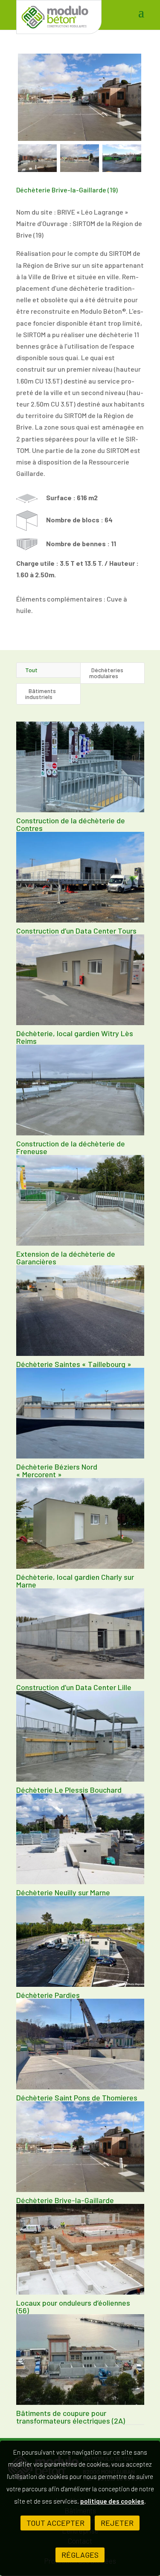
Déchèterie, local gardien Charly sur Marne (75, 1581)
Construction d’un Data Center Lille (74, 1687)
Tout (31, 670)
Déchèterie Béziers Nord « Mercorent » (57, 1470)
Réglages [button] (80, 2555)
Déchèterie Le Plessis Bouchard (69, 1790)
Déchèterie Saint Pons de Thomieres (77, 2097)
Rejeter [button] (117, 2523)
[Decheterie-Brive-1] (80, 97)
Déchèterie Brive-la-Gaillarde (65, 2200)
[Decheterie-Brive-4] (122, 158)
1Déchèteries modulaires (106, 673)
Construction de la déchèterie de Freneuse (71, 1147)
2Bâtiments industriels (41, 694)
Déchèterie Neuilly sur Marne (63, 1892)
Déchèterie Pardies (48, 1995)
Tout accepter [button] (55, 2523)
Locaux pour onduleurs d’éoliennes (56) (73, 2307)
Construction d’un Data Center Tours (76, 931)
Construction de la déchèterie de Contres (71, 824)
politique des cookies (112, 2501)
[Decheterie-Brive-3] (80, 158)
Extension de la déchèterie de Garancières (66, 1258)
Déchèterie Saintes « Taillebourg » (74, 1364)
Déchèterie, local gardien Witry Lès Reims (75, 1037)
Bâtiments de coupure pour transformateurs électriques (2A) (71, 2417)
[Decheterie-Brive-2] (37, 158)
